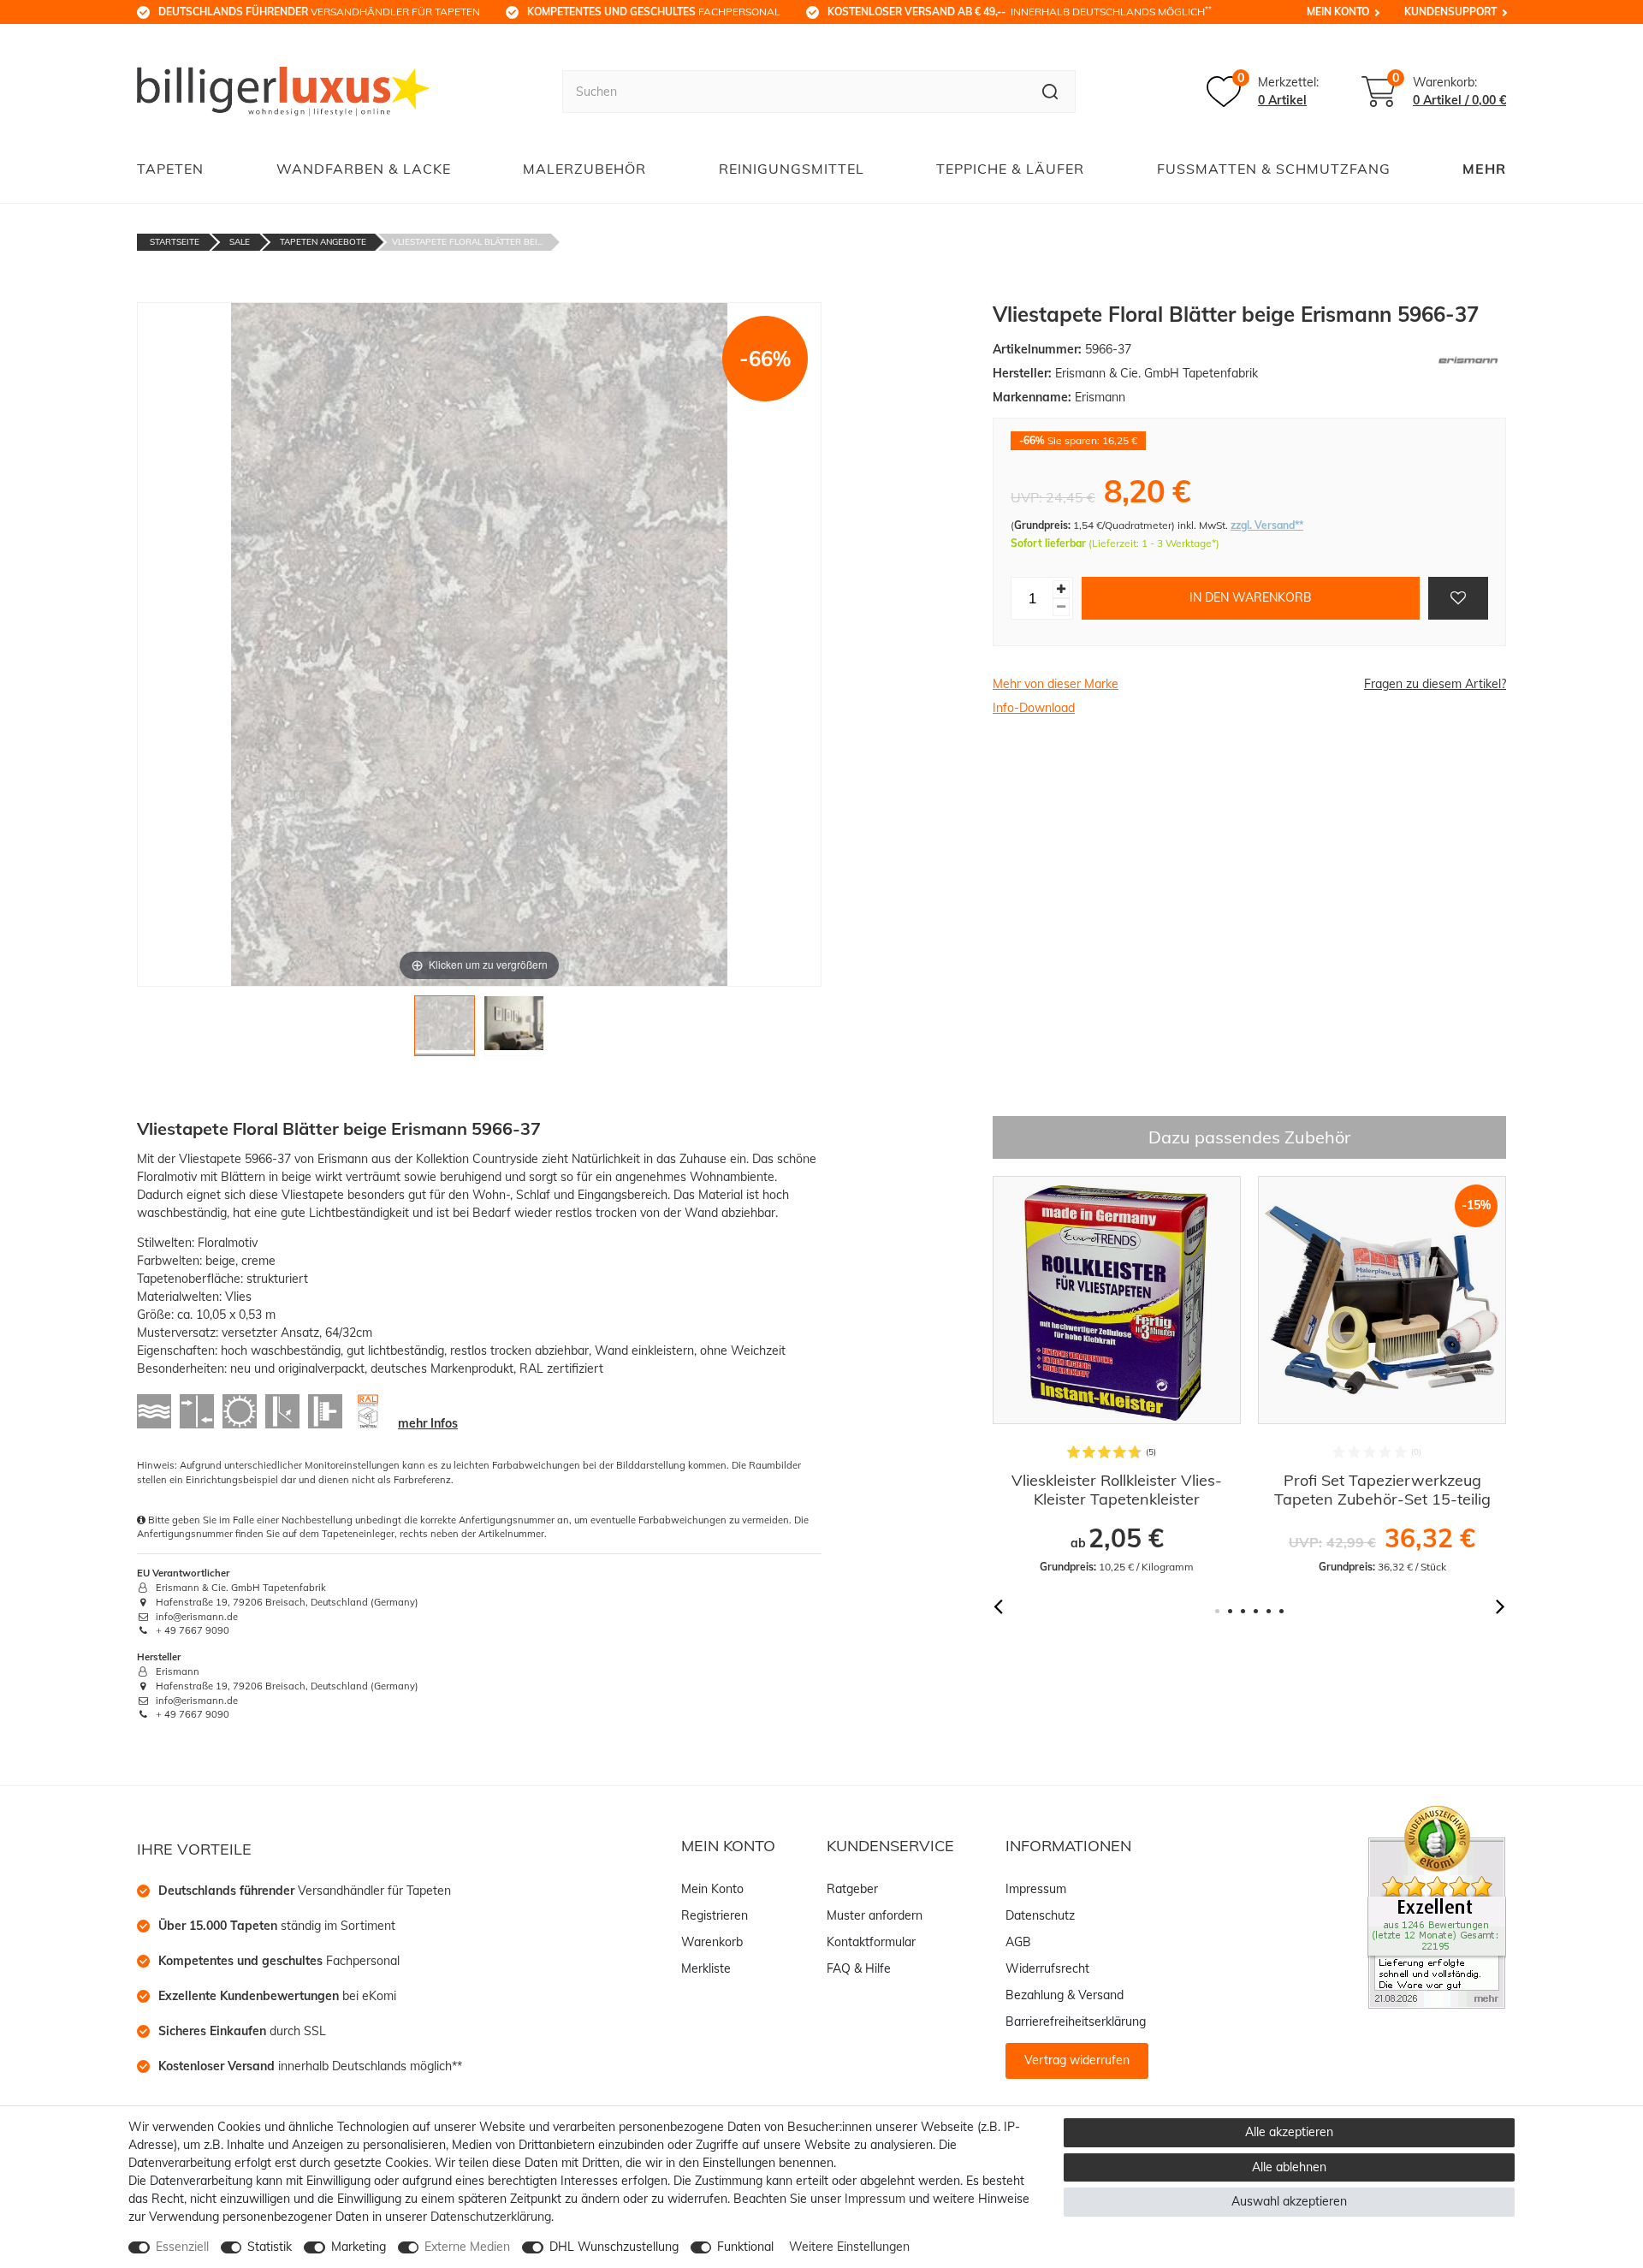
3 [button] (1243, 1611)
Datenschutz (1040, 1915)
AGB (1018, 1942)
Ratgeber (852, 1889)
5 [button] (1269, 1611)
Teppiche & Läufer (1010, 169)
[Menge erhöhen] (1061, 589)
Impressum (1036, 1889)
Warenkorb (712, 1942)
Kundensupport (1450, 12)
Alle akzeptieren (1289, 2132)
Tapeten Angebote (323, 242)
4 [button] (1256, 1611)
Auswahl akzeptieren (1289, 2201)
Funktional (745, 2247)
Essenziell (182, 2247)
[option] (1082, 1375)
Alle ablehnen (1289, 2167)
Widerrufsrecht (1047, 1968)
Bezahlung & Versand (1065, 1995)
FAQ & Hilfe (859, 1968)
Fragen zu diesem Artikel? (1435, 684)
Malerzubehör (584, 169)
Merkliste (706, 1968)
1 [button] (1217, 1611)
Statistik (270, 2247)
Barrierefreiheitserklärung (1076, 2022)
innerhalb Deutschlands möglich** (310, 2066)
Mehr (1484, 169)
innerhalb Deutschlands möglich (1020, 11)
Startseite (175, 242)
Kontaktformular (871, 1942)
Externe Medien (467, 2247)
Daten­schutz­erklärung (491, 2217)
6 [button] (1281, 1611)
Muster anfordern (875, 1915)
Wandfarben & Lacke (364, 169)
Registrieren (715, 1915)
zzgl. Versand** (1267, 525)
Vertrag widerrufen (1077, 2060)
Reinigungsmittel (792, 169)
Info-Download (1034, 708)
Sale (240, 242)
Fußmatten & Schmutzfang (1274, 169)
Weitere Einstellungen (849, 2247)
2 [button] (1230, 1611)
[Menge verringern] (1061, 607)
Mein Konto (1338, 12)
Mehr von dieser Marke (1056, 684)
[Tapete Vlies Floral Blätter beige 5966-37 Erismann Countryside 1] (445, 1030)
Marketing (359, 2247)
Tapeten (170, 169)
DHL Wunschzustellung (614, 2247)
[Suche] (1050, 92)
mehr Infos (428, 1423)
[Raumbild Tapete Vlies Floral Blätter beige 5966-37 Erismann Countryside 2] (514, 1030)
